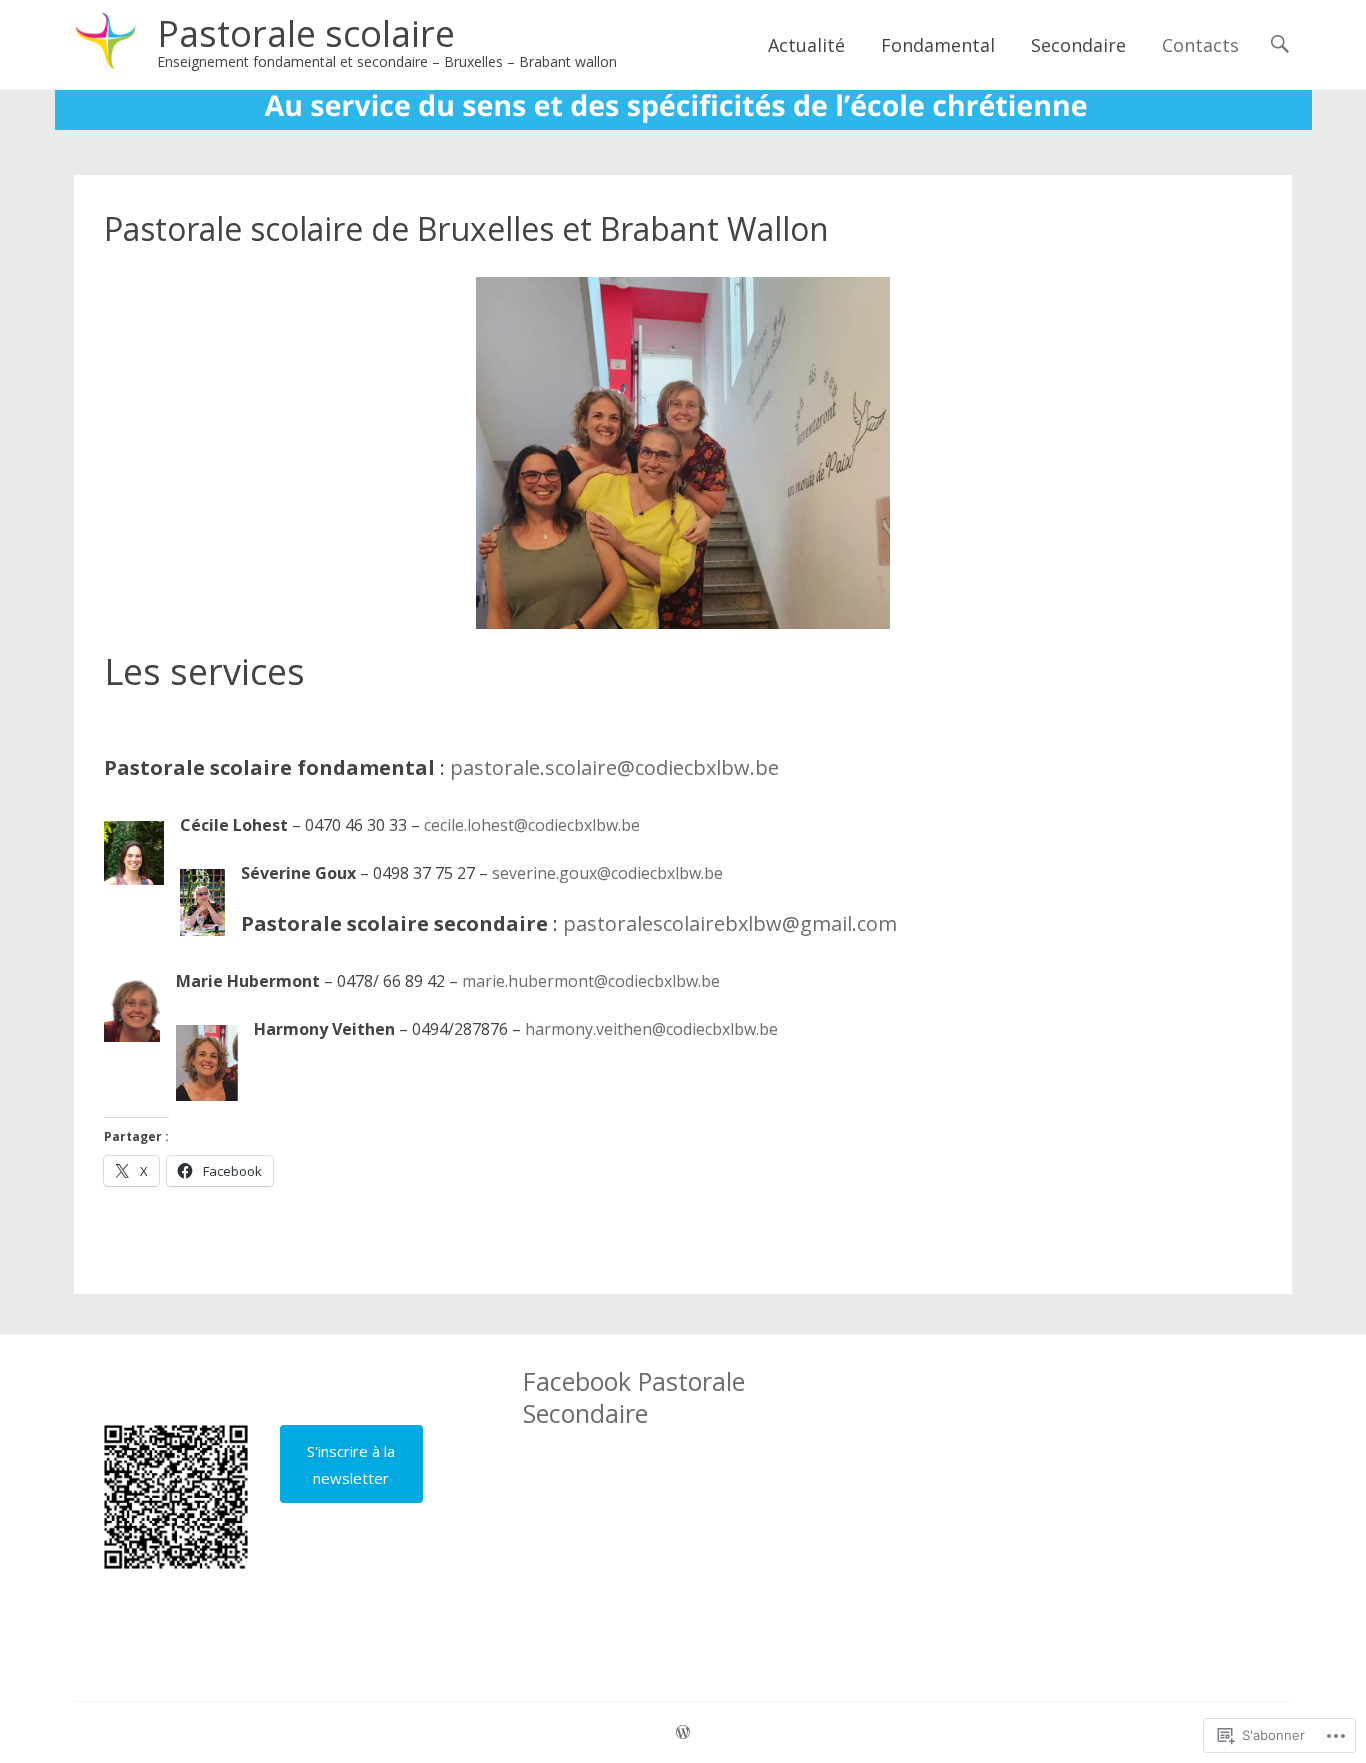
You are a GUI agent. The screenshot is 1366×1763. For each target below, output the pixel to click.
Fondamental (938, 45)
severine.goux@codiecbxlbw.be (607, 873)
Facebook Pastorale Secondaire (634, 1397)
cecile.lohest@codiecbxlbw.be (532, 825)
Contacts (1200, 45)
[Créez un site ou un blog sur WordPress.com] (683, 1732)
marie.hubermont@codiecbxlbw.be (591, 981)
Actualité (806, 45)
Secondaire (1078, 45)
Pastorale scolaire (306, 33)
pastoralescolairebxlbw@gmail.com (730, 923)
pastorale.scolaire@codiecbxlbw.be (614, 767)
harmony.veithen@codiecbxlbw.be (651, 1029)
